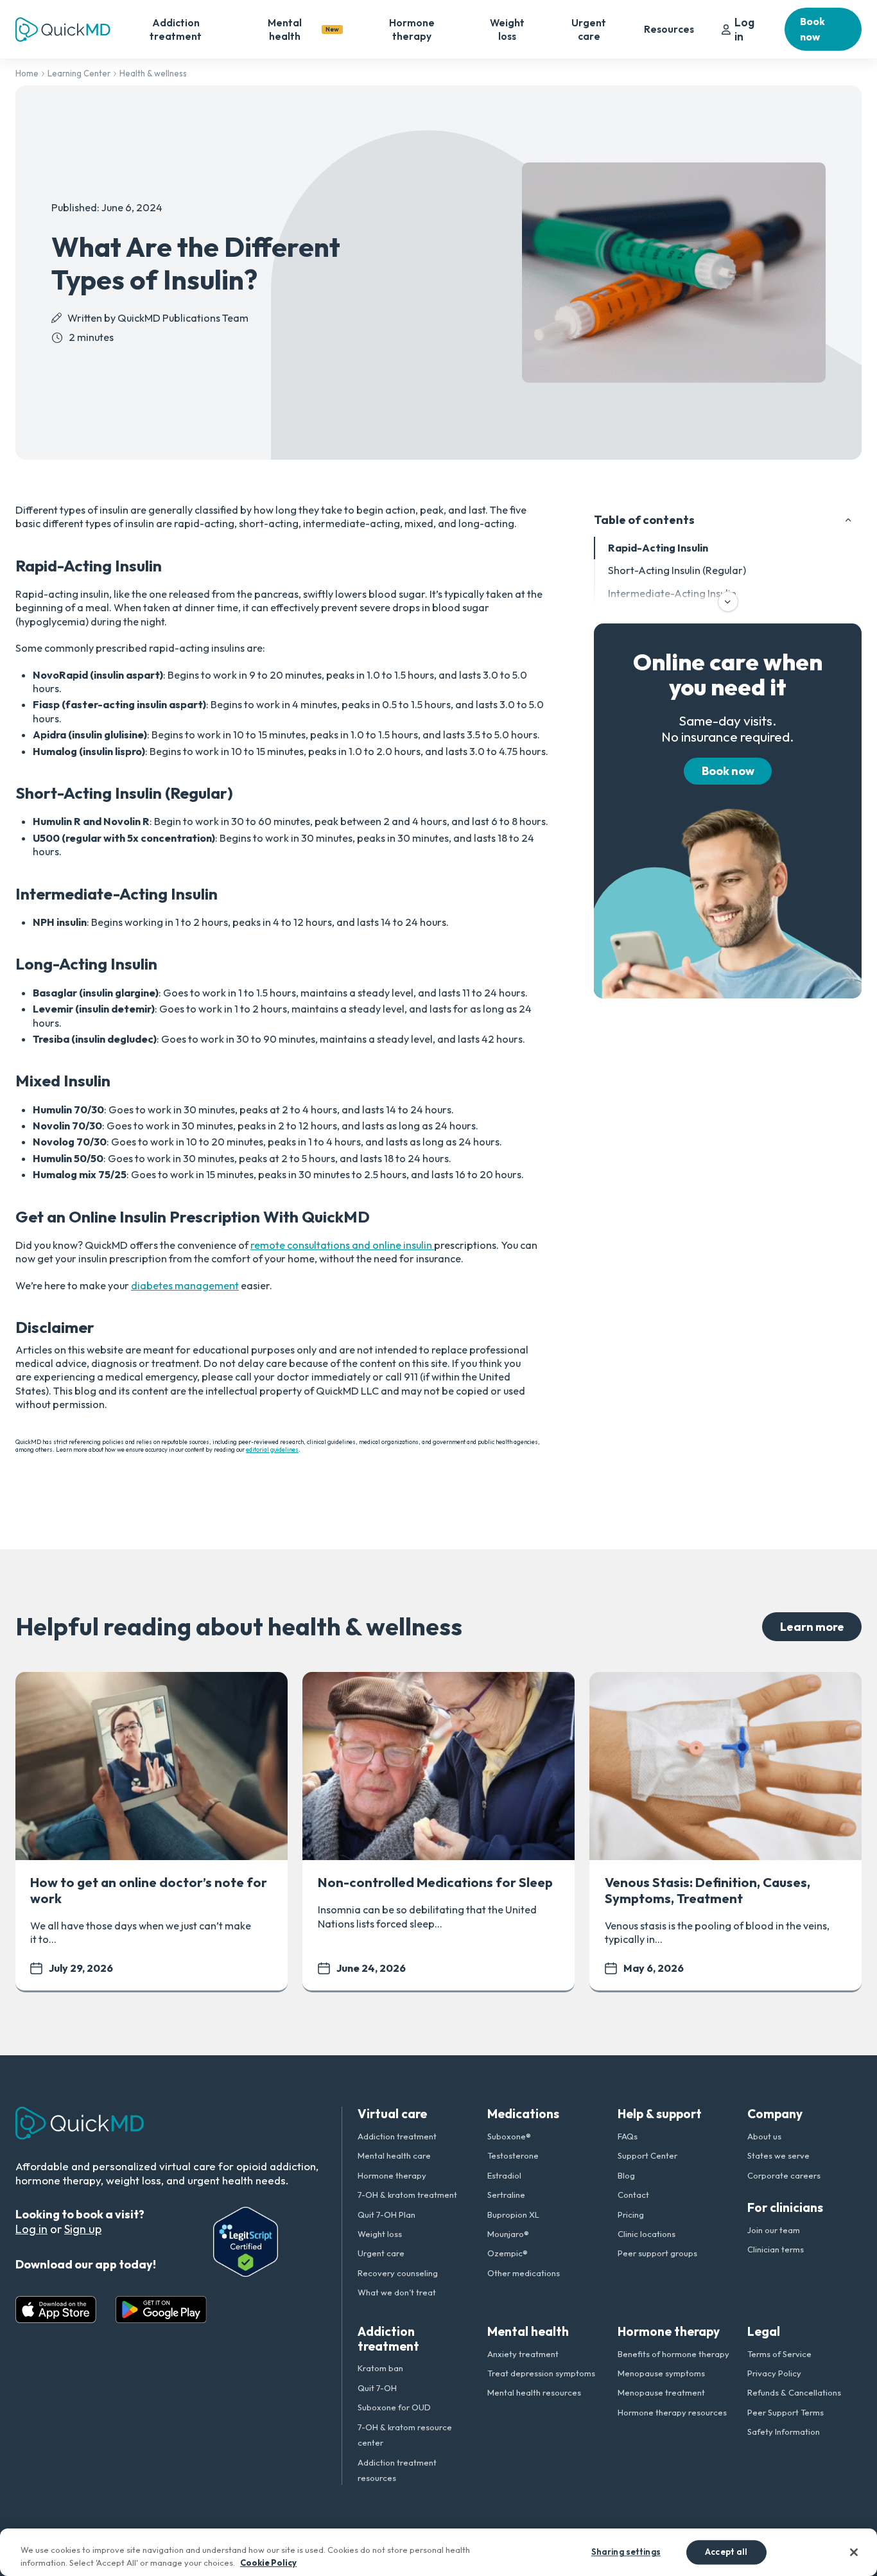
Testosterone (513, 2155)
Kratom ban (380, 2368)
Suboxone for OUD (394, 2407)
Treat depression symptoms (541, 2373)
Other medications (524, 2273)
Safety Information (784, 2432)
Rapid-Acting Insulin (658, 548)
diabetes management (185, 1285)
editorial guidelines (272, 1449)
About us (764, 2136)
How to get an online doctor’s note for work (149, 1890)
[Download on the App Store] (56, 2310)
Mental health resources (534, 2392)
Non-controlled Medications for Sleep (435, 1882)
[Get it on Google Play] (161, 2310)
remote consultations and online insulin (342, 1245)
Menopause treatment (661, 2392)
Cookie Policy (268, 2563)
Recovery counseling (398, 2273)
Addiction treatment (176, 29)
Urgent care (589, 29)
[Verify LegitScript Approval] (246, 2242)
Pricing (631, 2215)
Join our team (774, 2230)
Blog (626, 2175)
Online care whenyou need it (728, 674)
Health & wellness (153, 73)
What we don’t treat (397, 2292)
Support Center (647, 2155)
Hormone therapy (412, 29)
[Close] (854, 2552)
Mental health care (394, 2155)
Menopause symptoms (661, 2373)
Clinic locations (647, 2234)
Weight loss (507, 29)
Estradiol (504, 2175)
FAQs (628, 2136)
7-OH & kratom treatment (407, 2195)
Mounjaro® (508, 2234)
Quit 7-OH (377, 2388)
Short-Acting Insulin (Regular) (677, 570)
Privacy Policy (774, 2373)
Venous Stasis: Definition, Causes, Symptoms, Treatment (708, 1890)
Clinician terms (776, 2249)
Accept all (726, 2552)
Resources (669, 29)
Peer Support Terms (786, 2412)
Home (27, 73)
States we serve (778, 2155)
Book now (812, 29)
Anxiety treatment (523, 2354)
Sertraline (506, 2195)
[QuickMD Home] (63, 30)
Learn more (812, 1627)
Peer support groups (657, 2253)
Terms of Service (779, 2354)
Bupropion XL (513, 2215)
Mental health (303, 29)
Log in (744, 29)
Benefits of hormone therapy (673, 2354)
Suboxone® (509, 2136)
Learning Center (79, 73)
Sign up (83, 2229)
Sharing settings (626, 2552)
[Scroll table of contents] (728, 602)
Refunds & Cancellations (794, 2392)
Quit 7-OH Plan (386, 2215)
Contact (633, 2195)
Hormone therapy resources (672, 2412)
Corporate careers (784, 2175)
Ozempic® (508, 2253)
